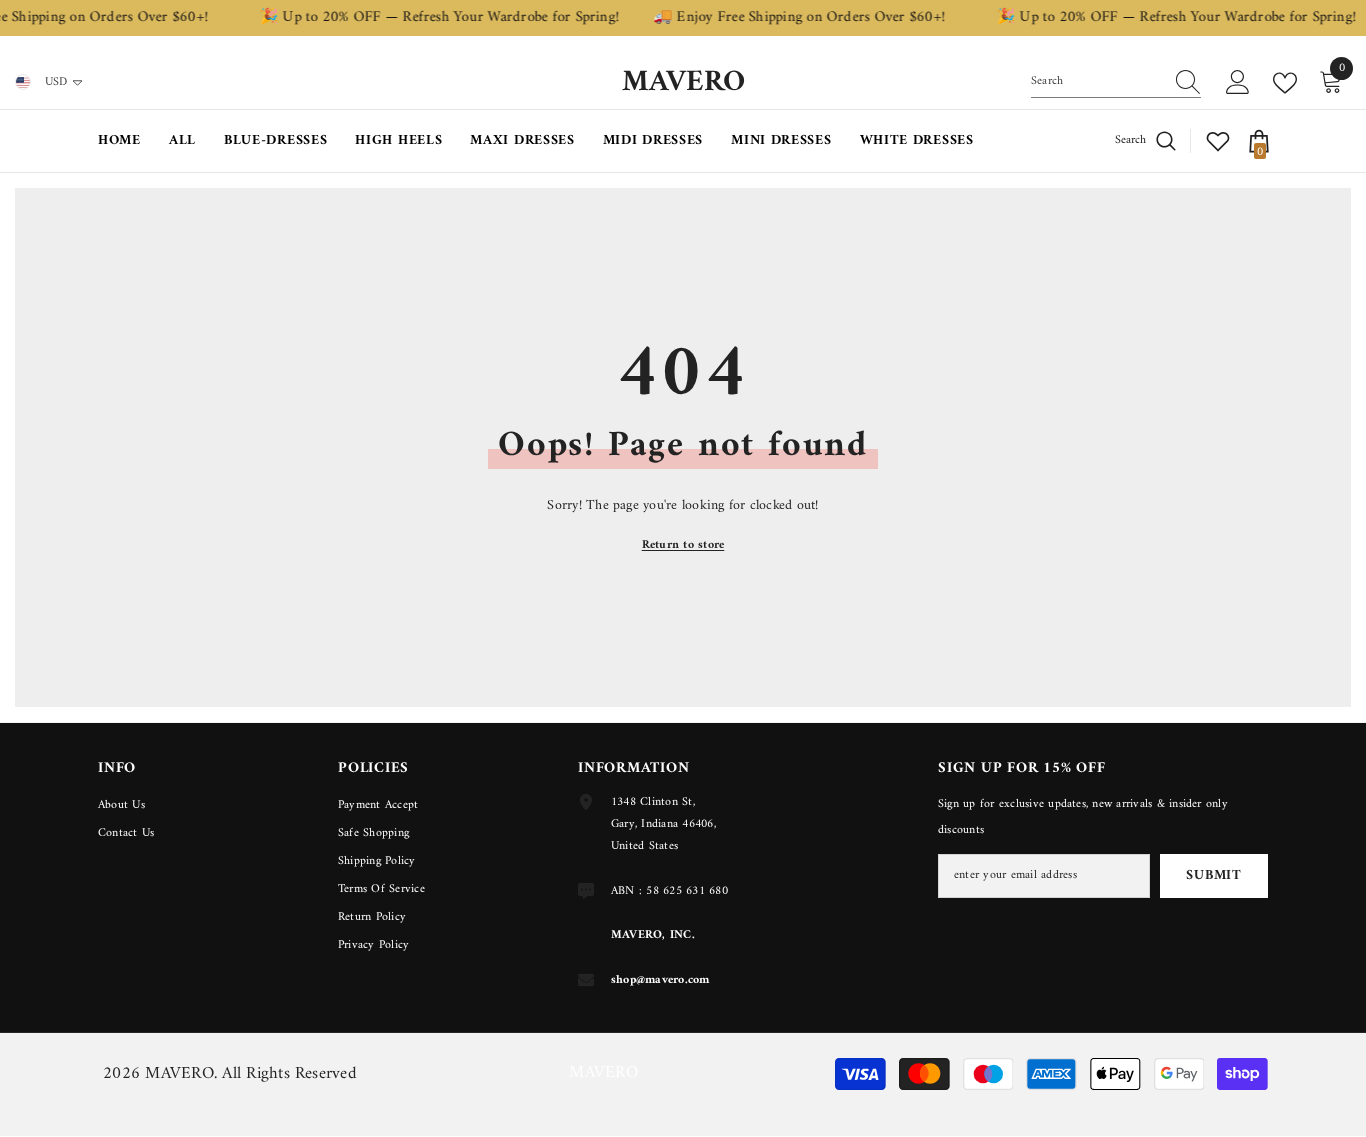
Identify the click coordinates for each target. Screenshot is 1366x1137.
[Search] (1116, 82)
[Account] (1238, 83)
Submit (1213, 875)
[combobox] (1097, 82)
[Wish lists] (1218, 141)
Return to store (683, 545)
